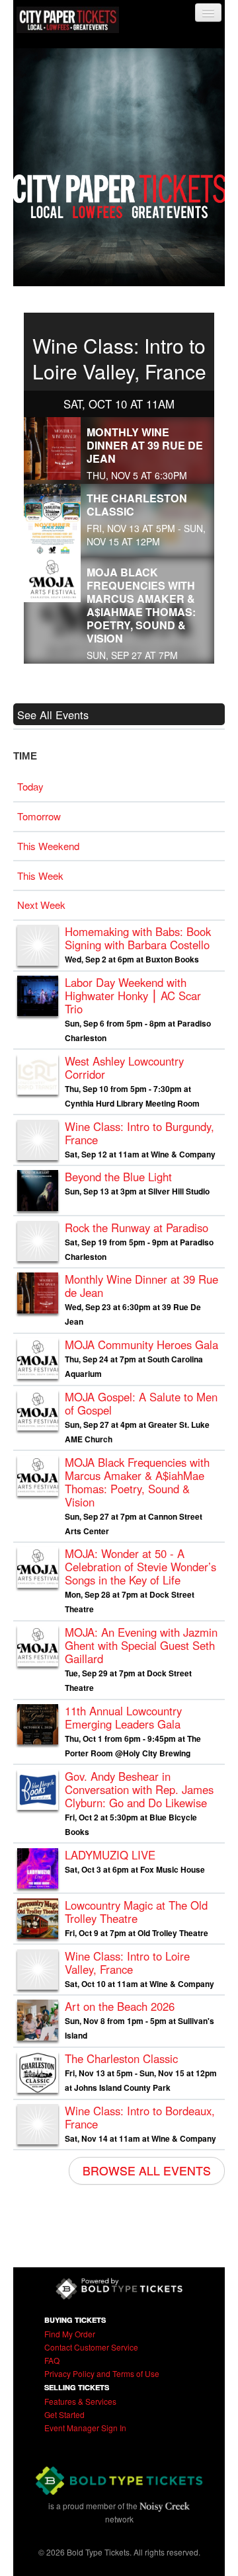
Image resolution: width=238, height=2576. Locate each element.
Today (30, 786)
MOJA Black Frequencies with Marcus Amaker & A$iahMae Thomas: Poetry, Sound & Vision (141, 605)
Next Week (41, 905)
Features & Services (80, 2401)
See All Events (53, 715)
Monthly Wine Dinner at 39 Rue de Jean (145, 445)
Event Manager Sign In (85, 2428)
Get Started (64, 2414)
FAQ (52, 2360)
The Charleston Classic (137, 505)
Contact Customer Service (91, 2347)
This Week (40, 876)
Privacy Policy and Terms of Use (102, 2373)
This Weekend (48, 846)
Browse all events (147, 2170)
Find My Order (70, 2334)
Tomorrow (39, 816)
